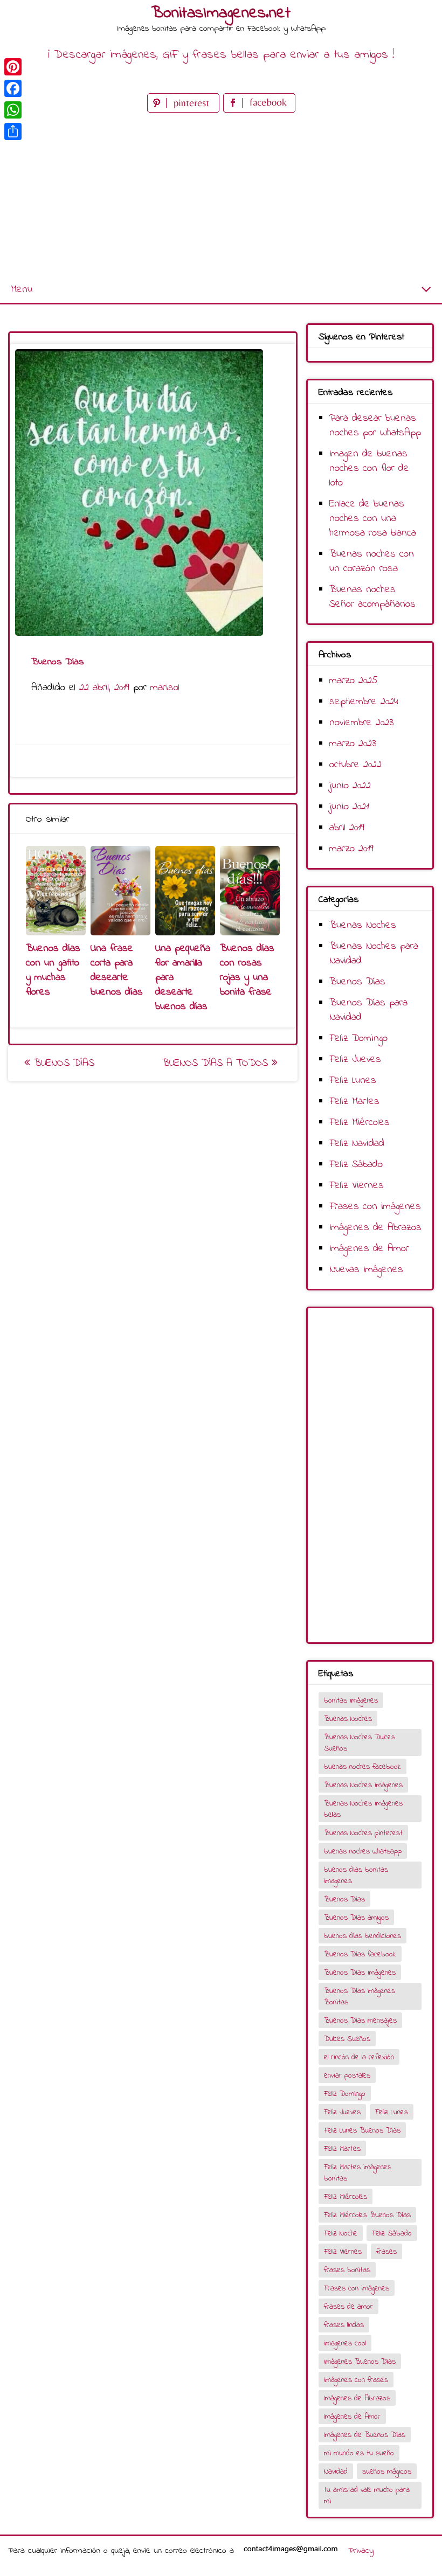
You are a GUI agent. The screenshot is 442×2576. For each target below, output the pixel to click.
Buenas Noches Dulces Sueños (360, 1743)
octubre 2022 (355, 765)
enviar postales (347, 2076)
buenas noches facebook (362, 1767)
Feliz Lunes (353, 1081)
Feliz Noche (341, 2234)
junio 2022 (350, 786)
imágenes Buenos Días (360, 2362)
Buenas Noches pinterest (363, 1833)
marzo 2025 (354, 681)
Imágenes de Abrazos (375, 1228)
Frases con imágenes (375, 1207)
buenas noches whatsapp (363, 1852)
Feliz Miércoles (360, 1123)
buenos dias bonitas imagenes (356, 1876)
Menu (22, 290)
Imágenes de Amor (369, 1249)
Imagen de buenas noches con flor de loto (369, 468)
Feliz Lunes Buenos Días (362, 2131)
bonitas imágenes (351, 1701)
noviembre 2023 (361, 723)
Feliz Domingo (358, 1039)
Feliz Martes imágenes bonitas (358, 2173)
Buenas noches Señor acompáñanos (372, 597)
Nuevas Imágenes (366, 1270)
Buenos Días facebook (360, 1954)
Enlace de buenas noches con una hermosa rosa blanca (373, 519)
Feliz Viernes (357, 1186)
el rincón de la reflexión (359, 2057)
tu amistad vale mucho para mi (367, 2496)
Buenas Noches (363, 925)
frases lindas (344, 2325)
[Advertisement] (221, 196)
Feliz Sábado (356, 1165)
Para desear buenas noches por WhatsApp (375, 426)
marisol (165, 688)
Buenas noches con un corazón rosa (372, 561)
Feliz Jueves (355, 1060)
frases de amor (348, 2307)
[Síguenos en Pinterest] (185, 110)
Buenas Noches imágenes (363, 1785)
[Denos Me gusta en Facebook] (259, 110)
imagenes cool (345, 2344)
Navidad (336, 2472)
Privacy (361, 2551)
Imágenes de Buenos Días (365, 2435)
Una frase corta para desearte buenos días (117, 970)
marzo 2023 (353, 744)
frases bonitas (347, 2270)
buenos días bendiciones (362, 1936)
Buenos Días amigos (356, 1918)
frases (386, 2252)
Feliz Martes (354, 1102)
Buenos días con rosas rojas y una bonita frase (247, 970)
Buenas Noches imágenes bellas (363, 1809)
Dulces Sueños (347, 2039)
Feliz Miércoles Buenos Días (367, 2215)
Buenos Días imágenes (360, 1973)
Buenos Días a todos (217, 1063)
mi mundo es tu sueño (359, 2453)
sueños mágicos (387, 2472)
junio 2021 (349, 807)
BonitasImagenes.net (221, 13)
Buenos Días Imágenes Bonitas (360, 1997)
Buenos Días (62, 1063)
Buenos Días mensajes (360, 2021)
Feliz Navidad (357, 1144)
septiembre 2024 (364, 702)
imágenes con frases (356, 2380)
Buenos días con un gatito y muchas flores (53, 970)
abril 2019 (347, 828)
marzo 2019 (351, 849)
